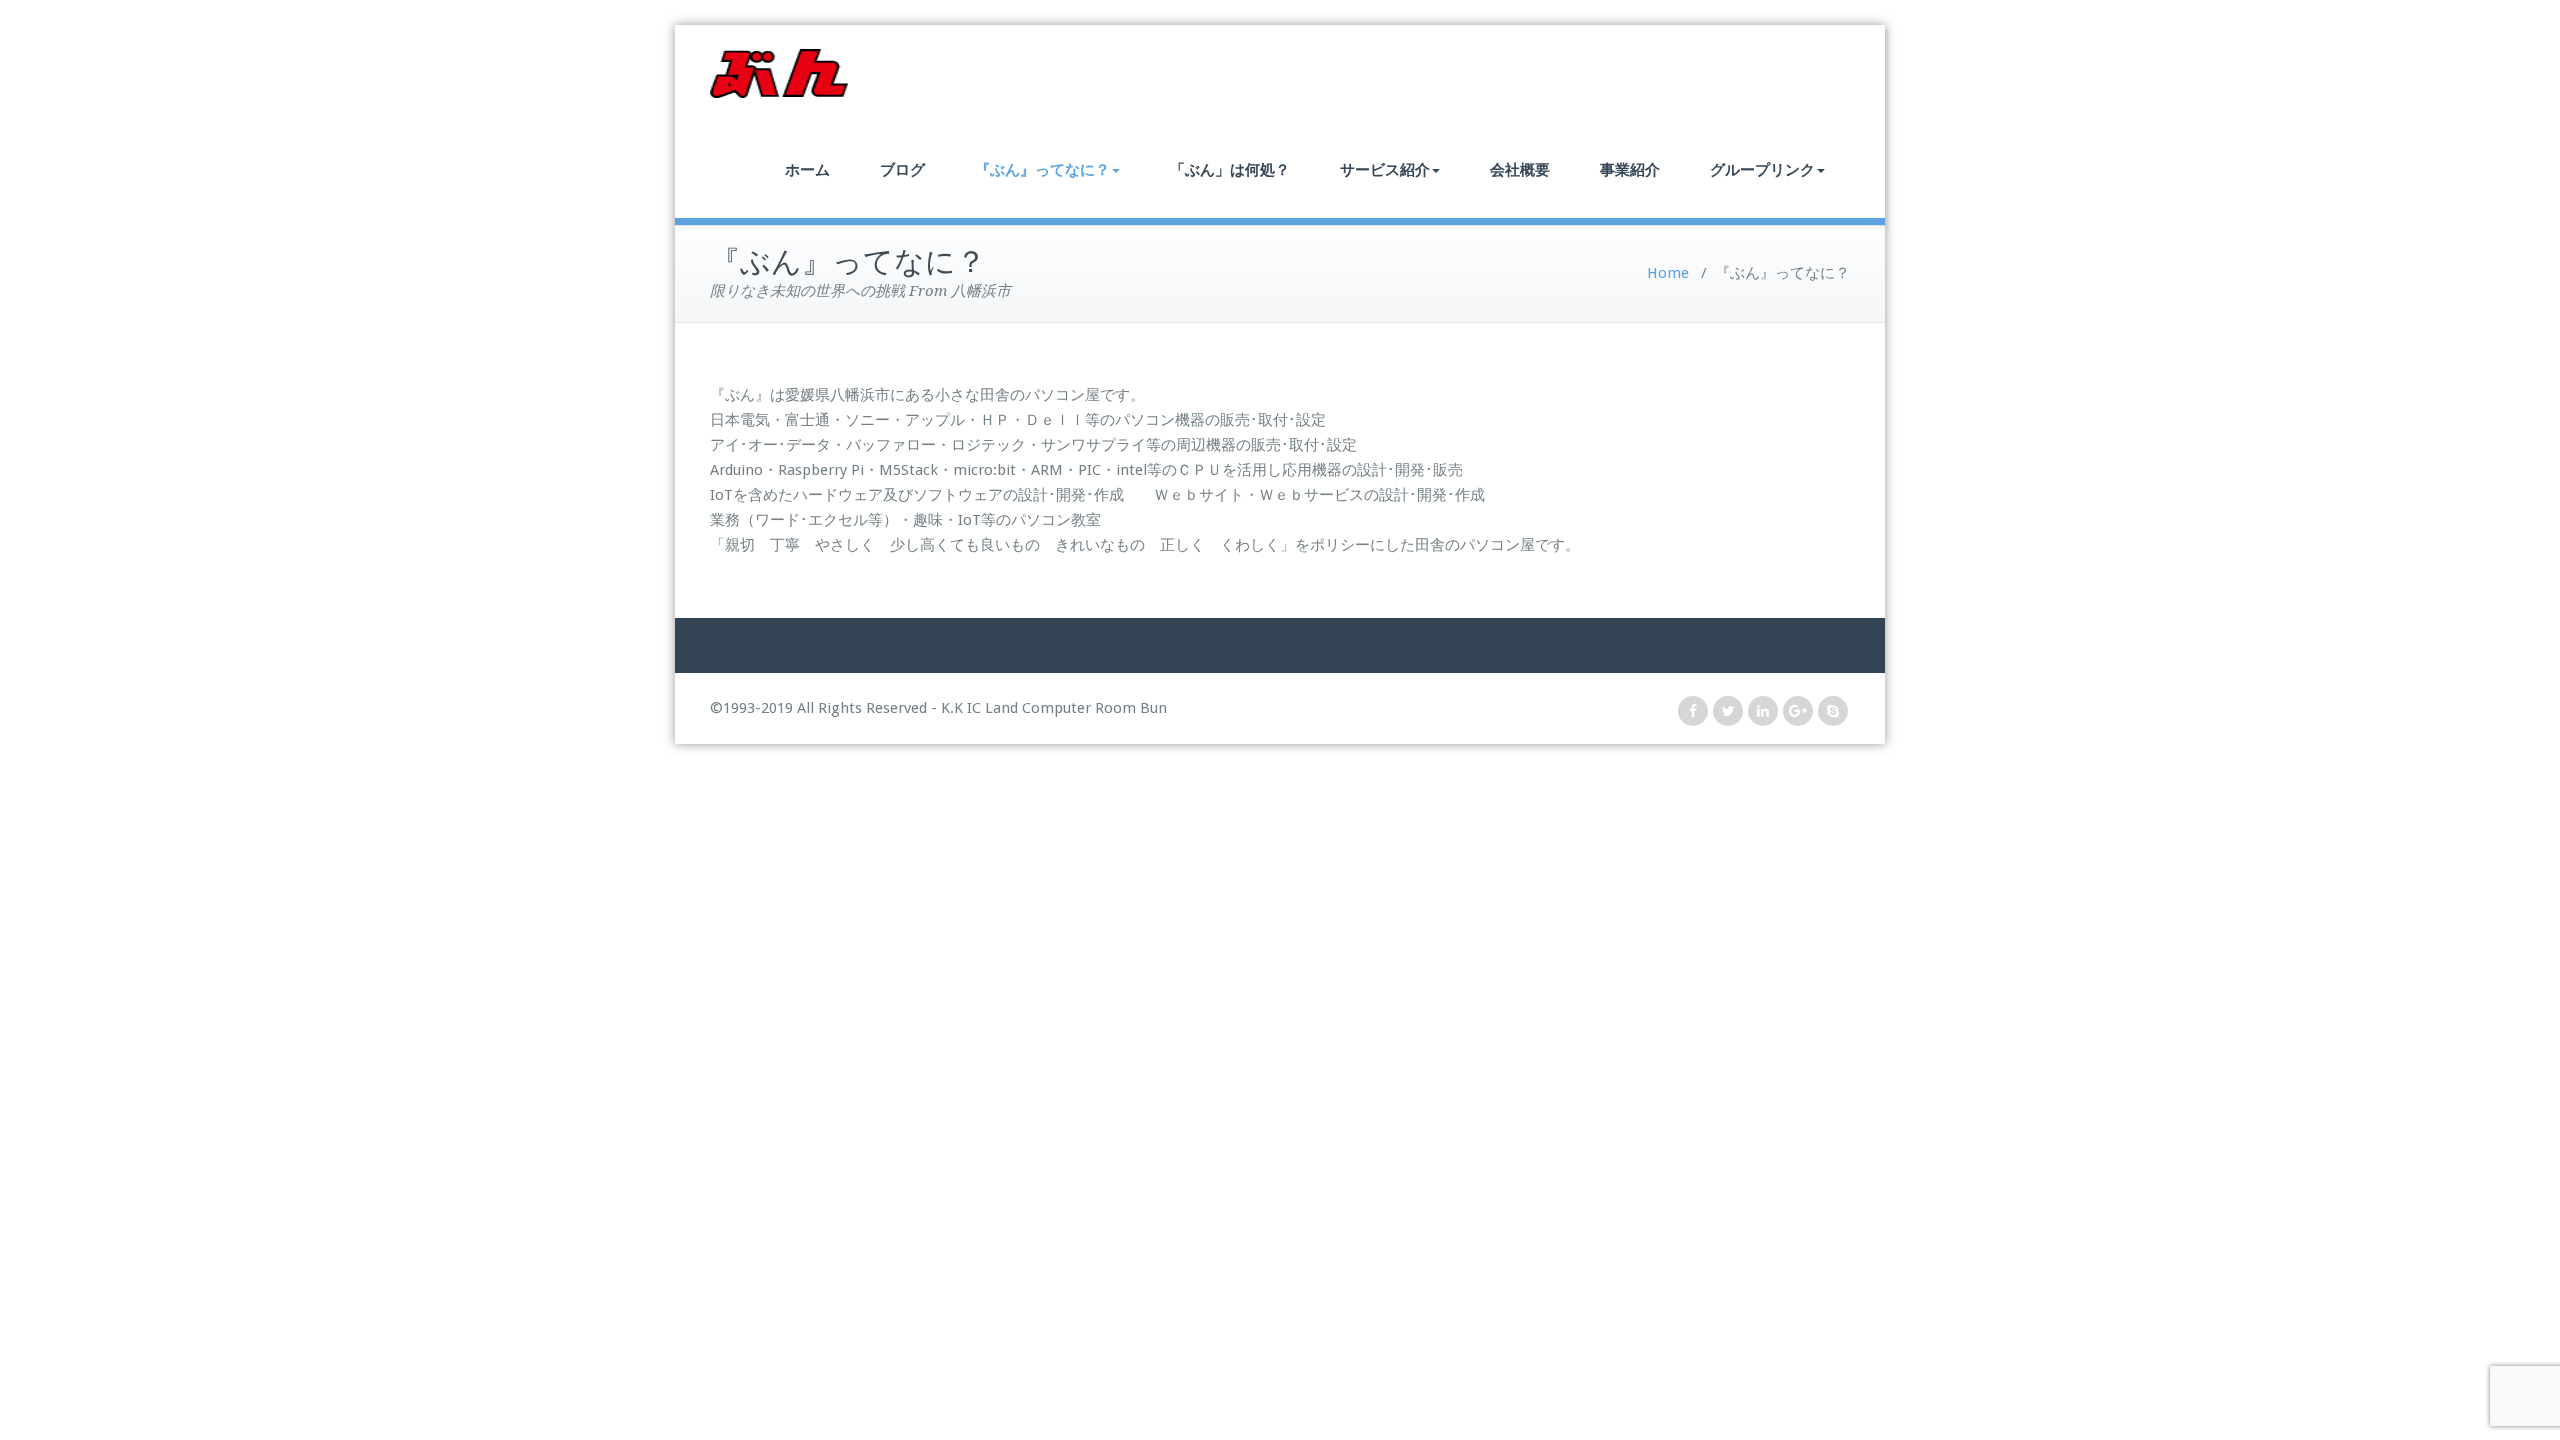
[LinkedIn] (1763, 711)
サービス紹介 (1385, 169)
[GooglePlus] (1798, 711)
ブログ (902, 169)
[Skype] (1833, 711)
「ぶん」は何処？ (1230, 169)
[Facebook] (1693, 711)
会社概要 (1520, 169)
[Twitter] (1728, 711)
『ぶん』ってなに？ (1042, 169)
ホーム (807, 169)
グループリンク (1762, 169)
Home (1668, 273)
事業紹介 (1630, 169)
